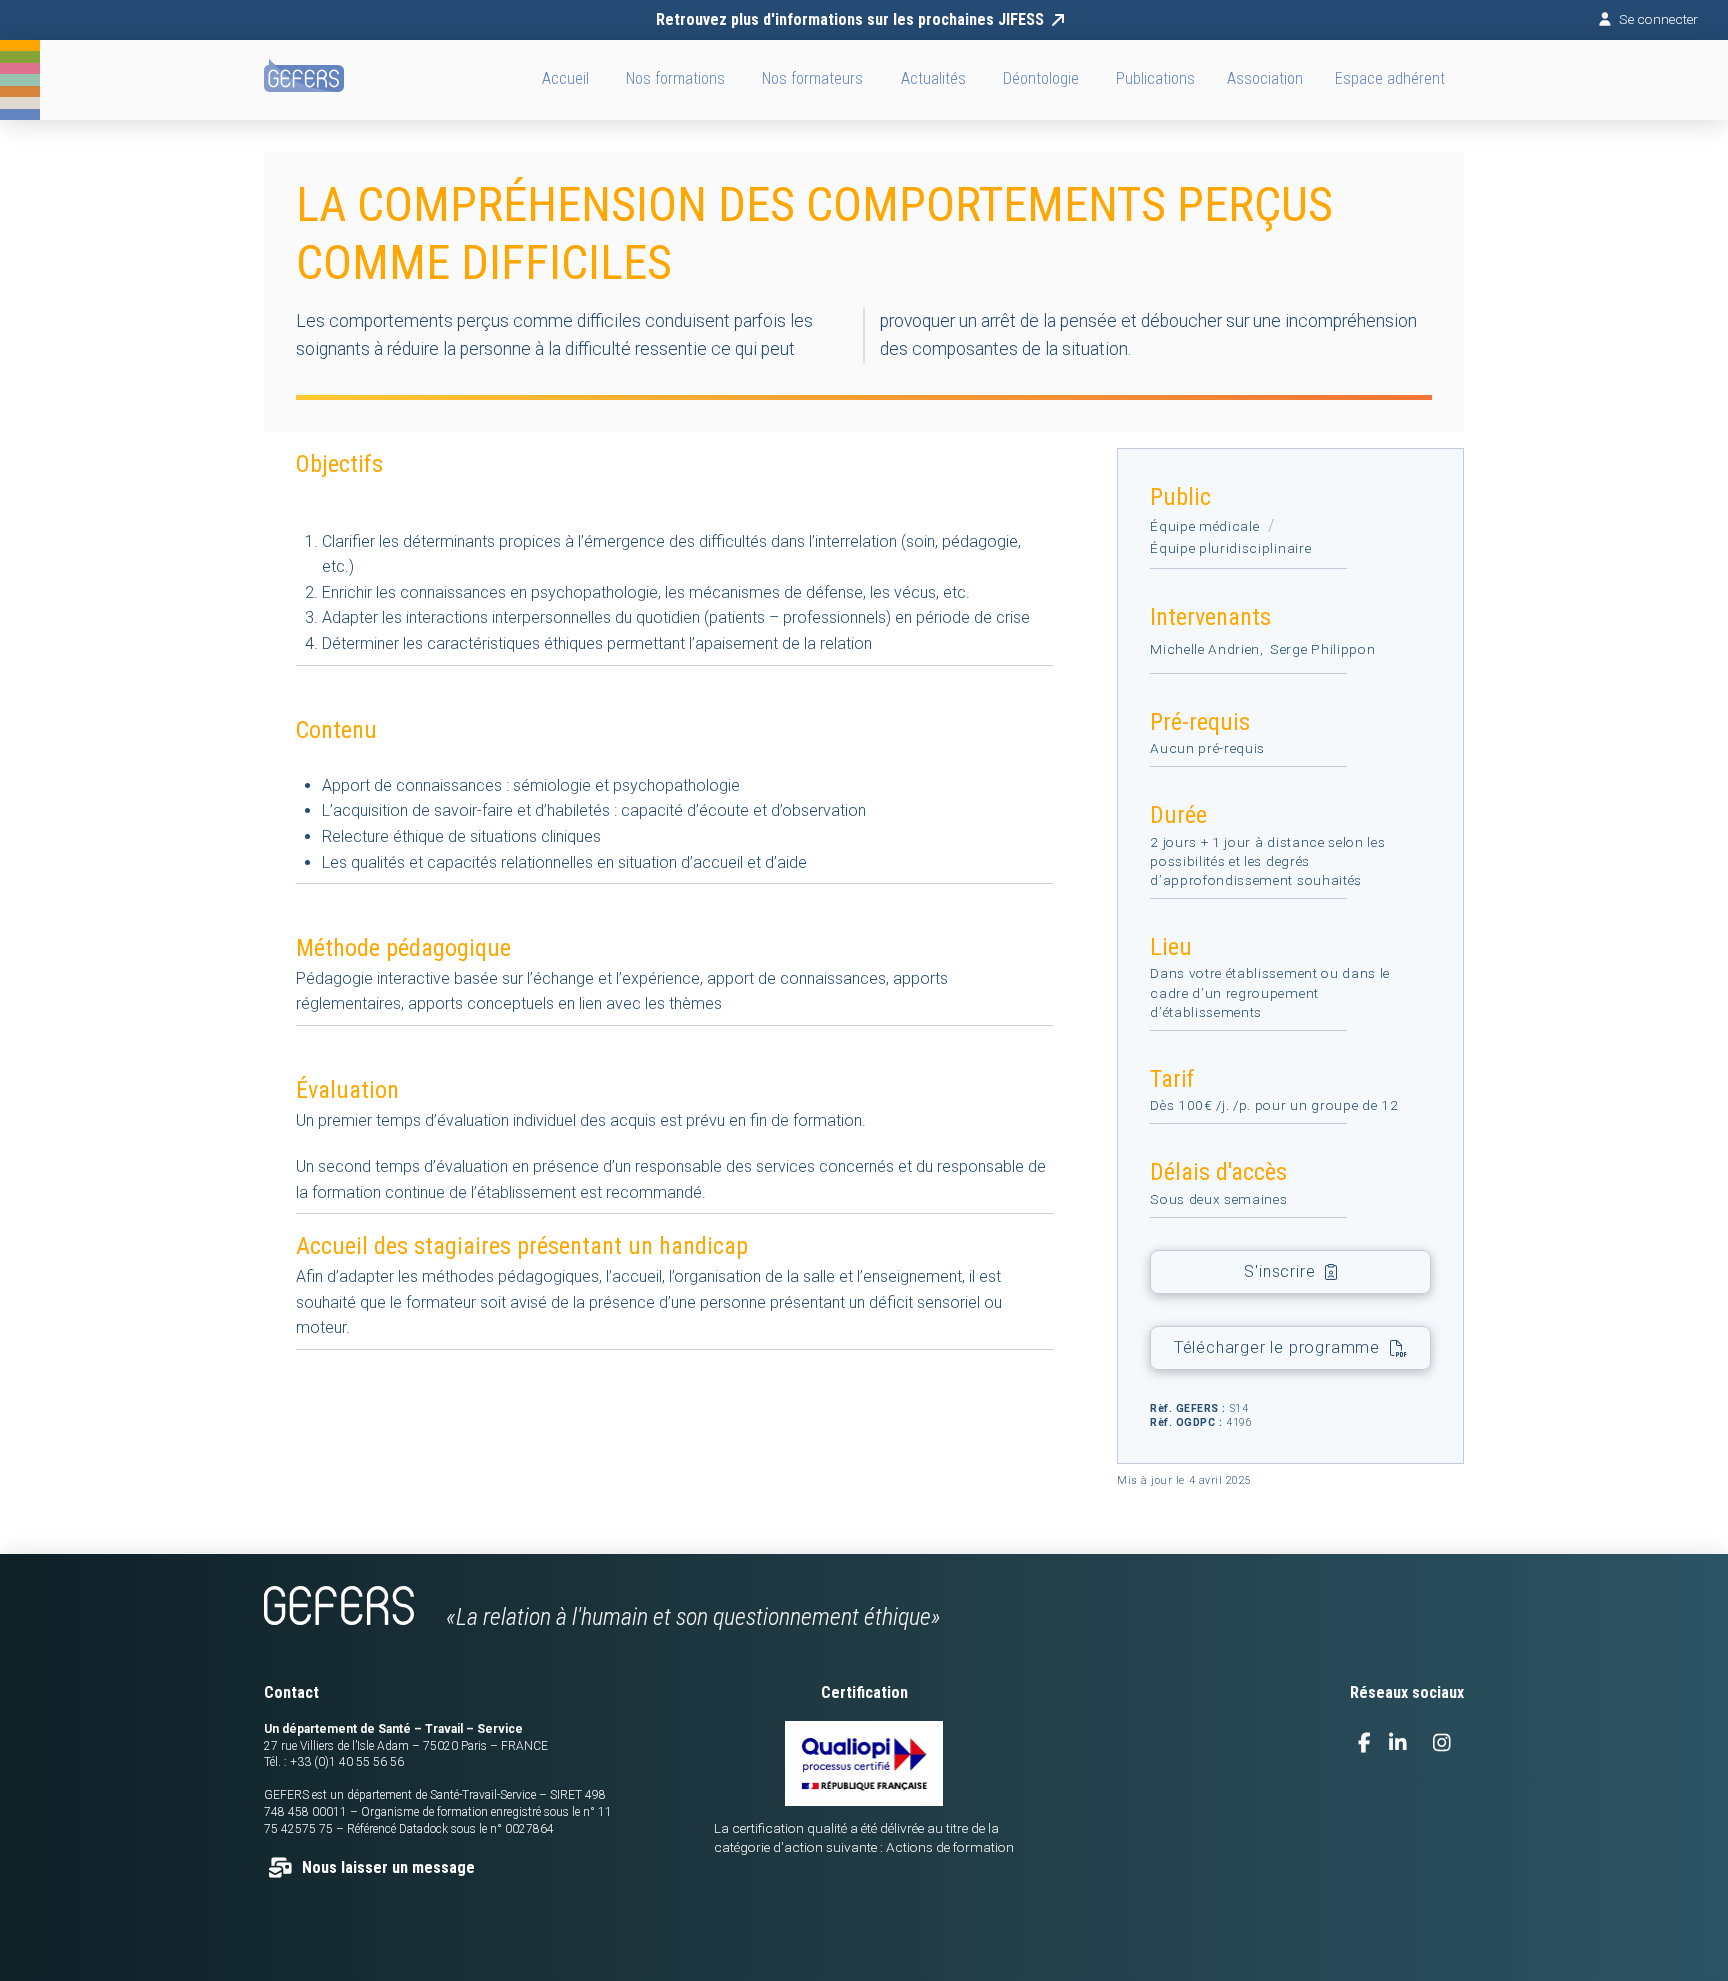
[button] (1265, 80)
